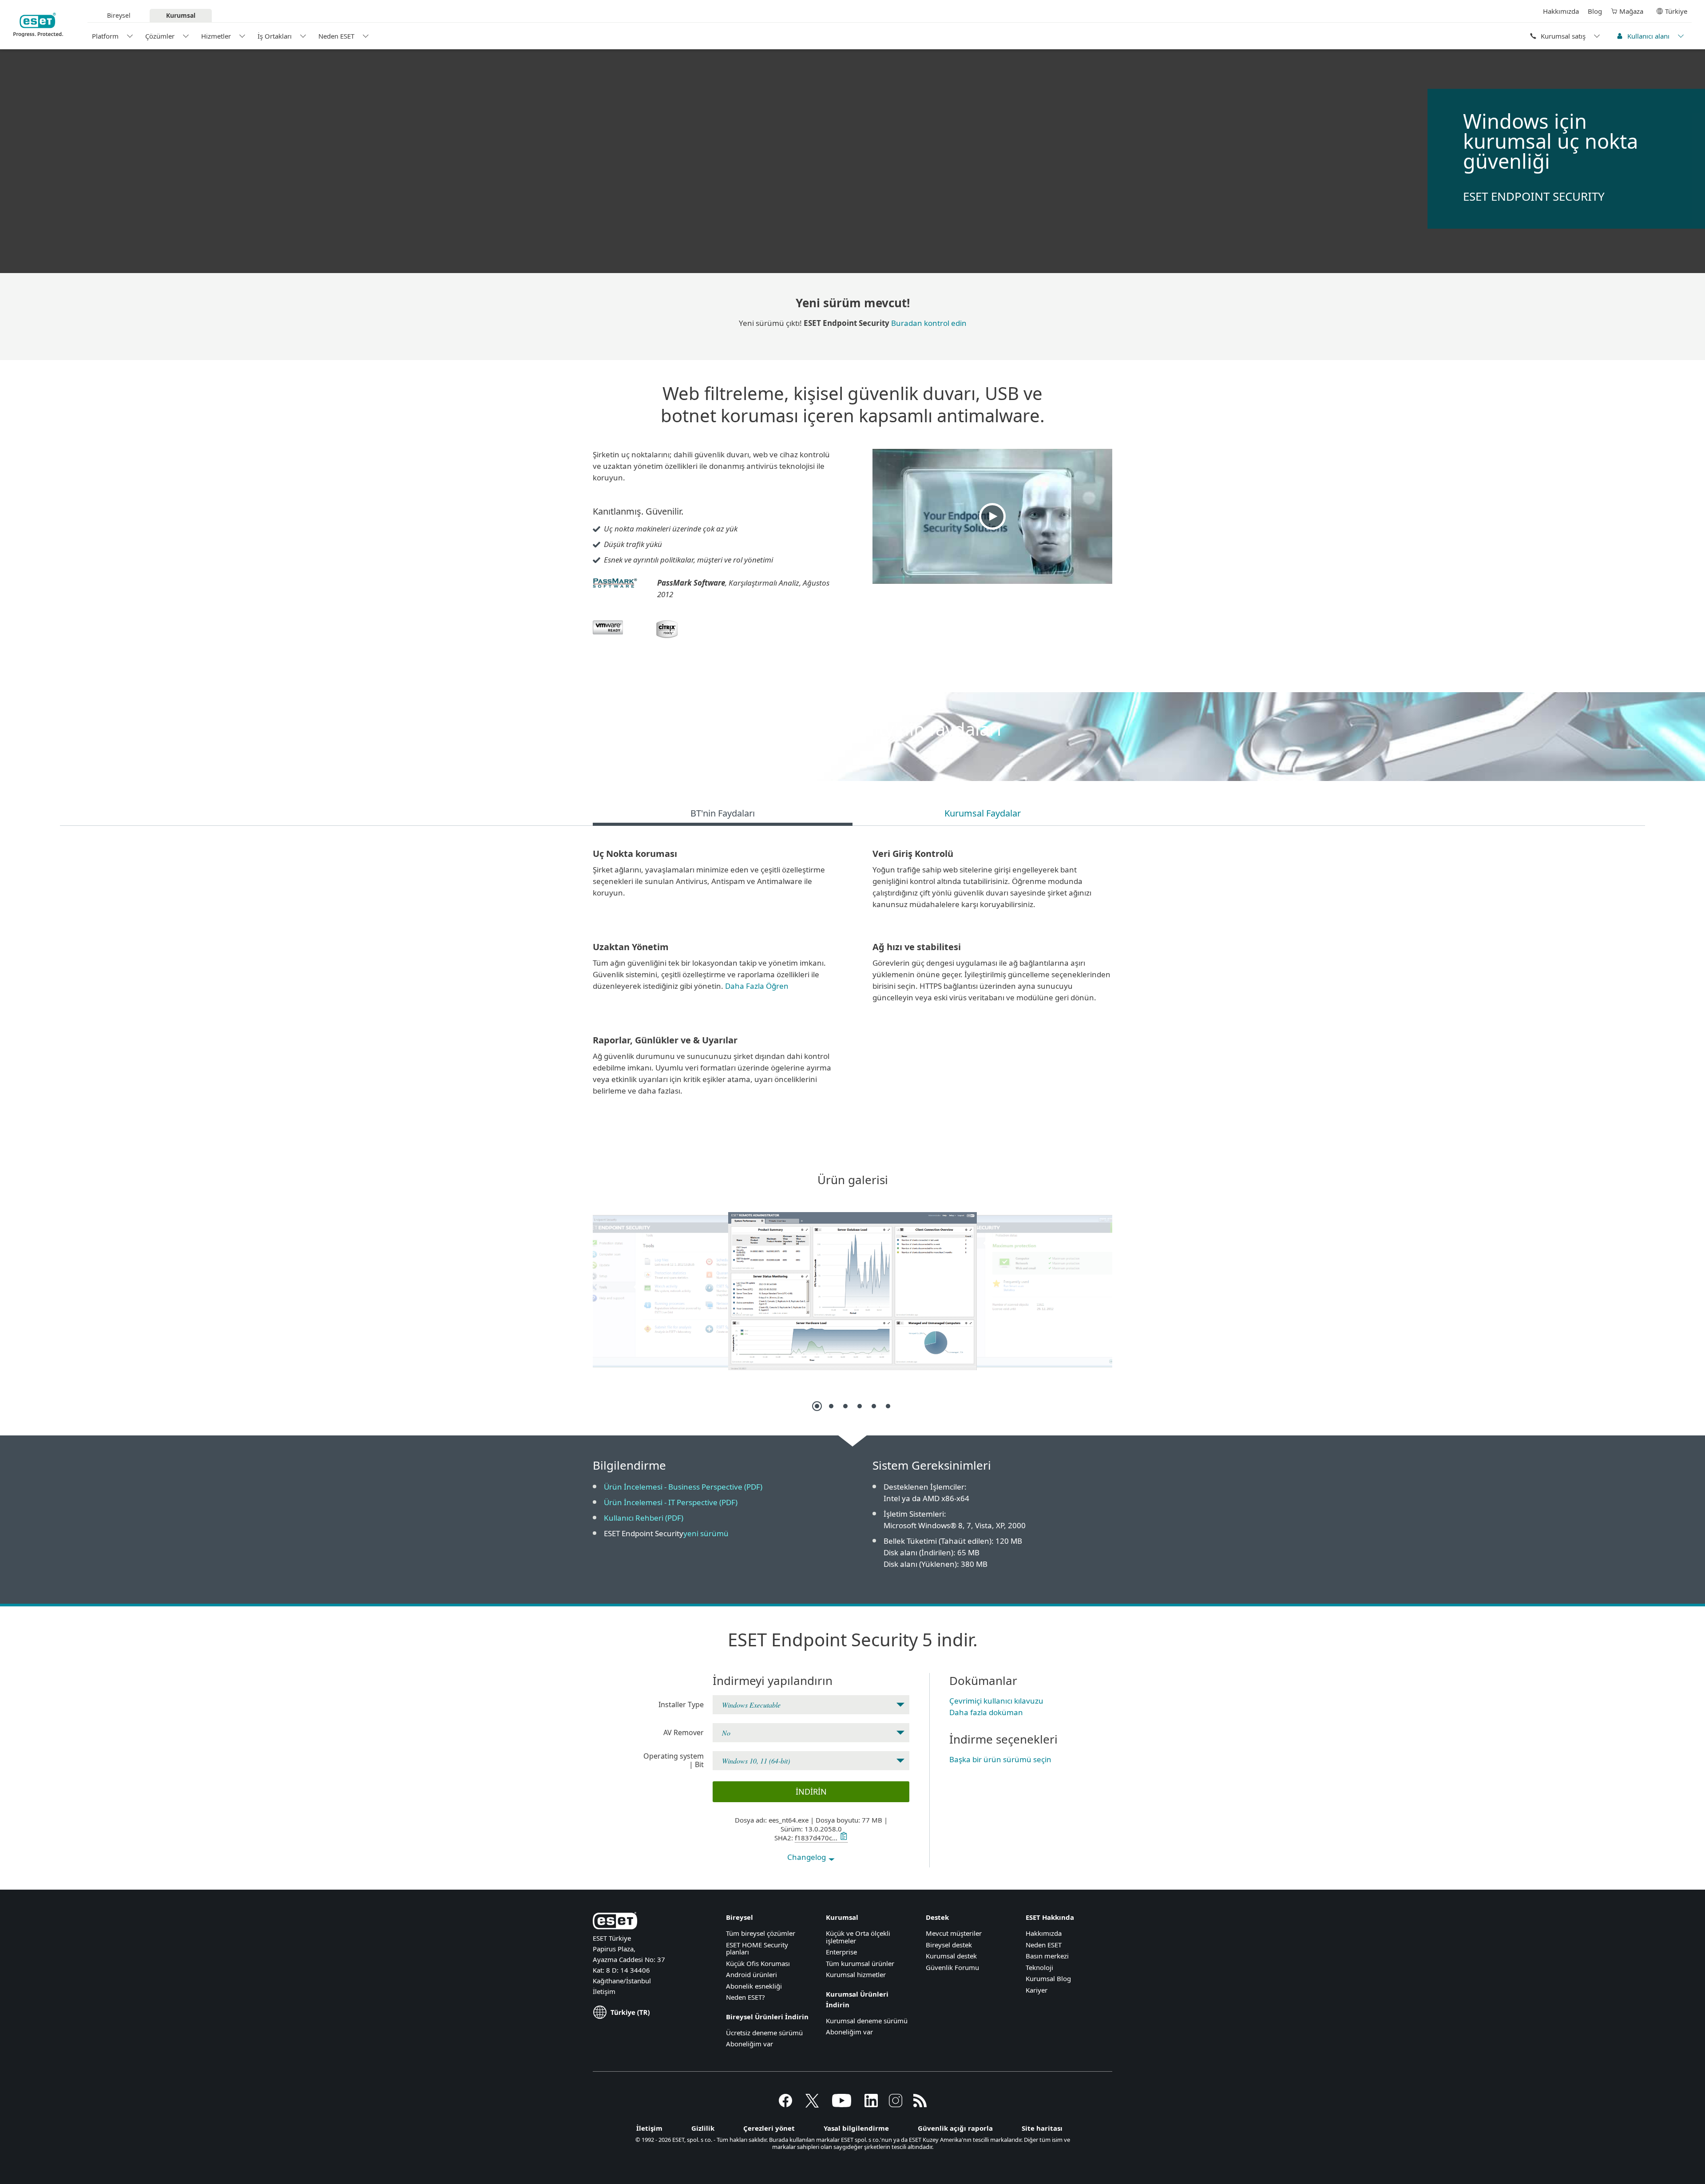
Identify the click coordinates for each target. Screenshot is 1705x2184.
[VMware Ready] (608, 638)
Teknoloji (1039, 1967)
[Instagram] (896, 2105)
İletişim (604, 1991)
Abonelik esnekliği (754, 1986)
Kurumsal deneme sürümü (867, 2021)
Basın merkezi (1047, 1956)
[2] (831, 1406)
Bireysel (119, 15)
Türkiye (1676, 11)
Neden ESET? (745, 1997)
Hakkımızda (1561, 11)
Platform (105, 36)
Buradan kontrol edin (929, 323)
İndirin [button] (811, 1792)
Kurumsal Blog (1048, 1978)
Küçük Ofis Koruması (758, 1963)
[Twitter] (812, 2105)
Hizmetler (216, 36)
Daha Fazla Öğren (757, 986)
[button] (992, 516)
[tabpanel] (852, 977)
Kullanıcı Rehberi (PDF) (644, 1518)
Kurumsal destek (951, 1956)
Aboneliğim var (749, 2044)
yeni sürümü (706, 1533)
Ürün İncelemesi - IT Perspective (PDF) (671, 1502)
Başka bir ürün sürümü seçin (1000, 1759)
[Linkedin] (871, 2105)
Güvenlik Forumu (952, 1967)
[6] (888, 1406)
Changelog (807, 1857)
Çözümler (160, 36)
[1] (817, 1406)
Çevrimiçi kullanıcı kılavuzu (996, 1701)
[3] (845, 1406)
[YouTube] (842, 2105)
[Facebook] (785, 2105)
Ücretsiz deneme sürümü (764, 2033)
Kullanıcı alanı (1648, 36)
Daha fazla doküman (986, 1712)
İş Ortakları (275, 36)
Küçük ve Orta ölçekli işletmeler (858, 1937)
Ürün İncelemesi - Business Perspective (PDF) (683, 1487)
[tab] (723, 815)
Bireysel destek (949, 1945)
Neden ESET (336, 36)
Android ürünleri (751, 1974)
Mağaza (1631, 11)
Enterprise (841, 1952)
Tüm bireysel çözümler (761, 1933)
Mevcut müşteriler (954, 1933)
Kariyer (1037, 1990)
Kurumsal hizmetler (856, 1974)
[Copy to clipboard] (843, 1838)
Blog (1595, 11)
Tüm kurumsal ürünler (860, 1963)
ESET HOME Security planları (757, 1948)
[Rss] (920, 2105)
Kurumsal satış (1563, 36)
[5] (874, 1406)
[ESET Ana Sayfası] (38, 25)
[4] (860, 1406)
